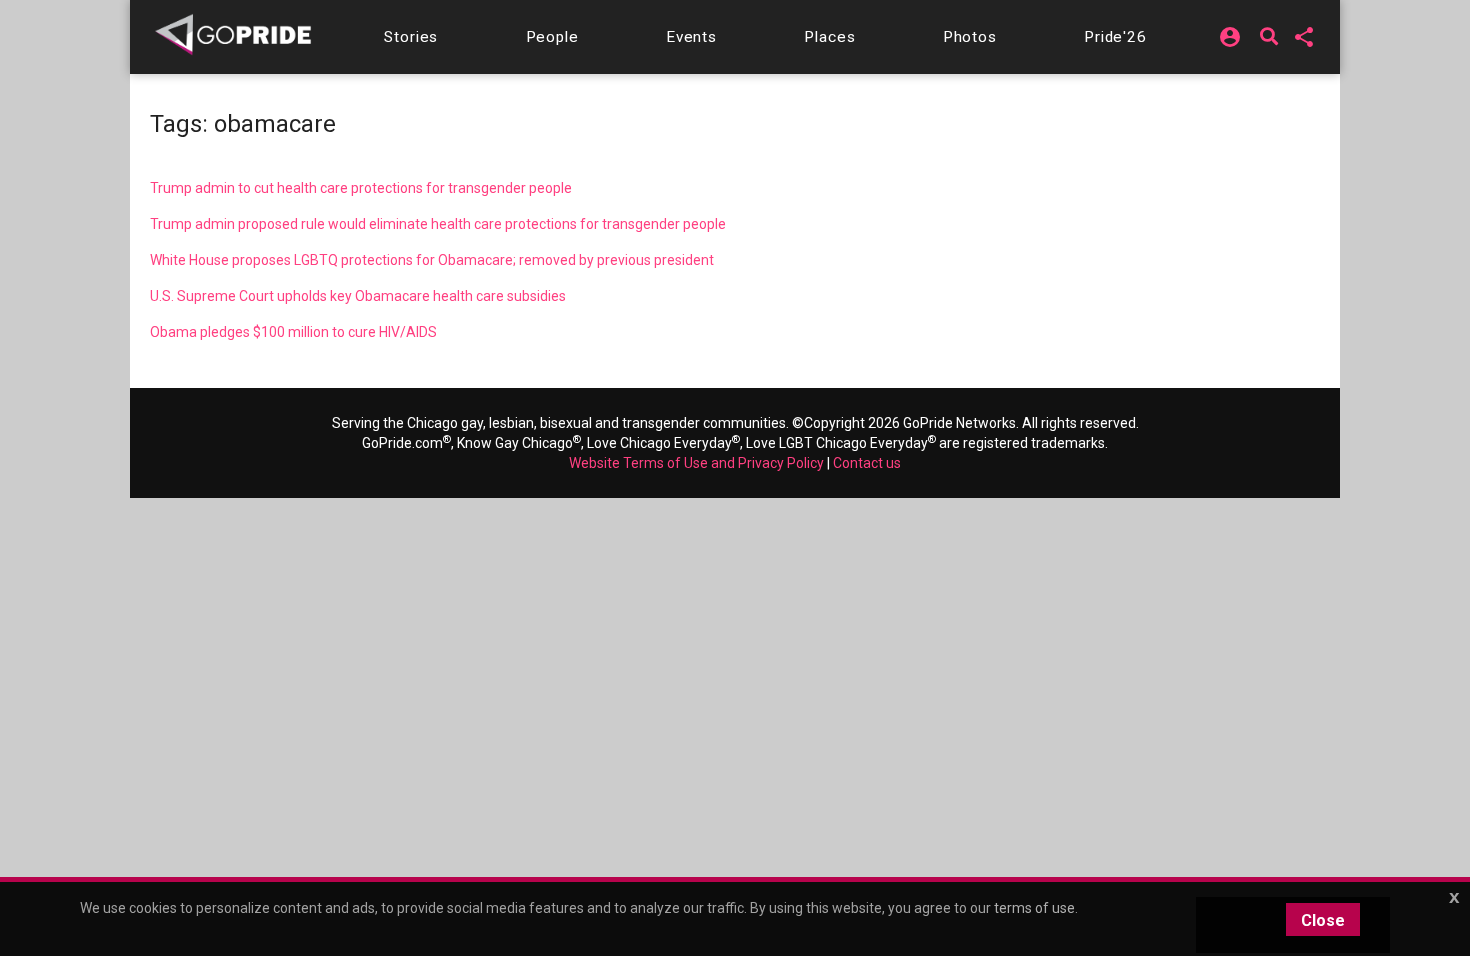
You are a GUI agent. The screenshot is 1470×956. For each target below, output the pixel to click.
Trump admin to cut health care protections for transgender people (361, 188)
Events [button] (691, 37)
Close (1323, 920)
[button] (411, 37)
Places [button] (829, 37)
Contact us (867, 463)
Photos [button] (970, 37)
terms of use (1034, 908)
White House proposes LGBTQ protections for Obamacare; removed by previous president (432, 260)
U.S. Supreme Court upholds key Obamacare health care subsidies (358, 296)
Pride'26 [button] (1115, 37)
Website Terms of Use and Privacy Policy (696, 463)
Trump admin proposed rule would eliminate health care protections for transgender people (438, 224)
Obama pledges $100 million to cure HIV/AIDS (293, 332)
